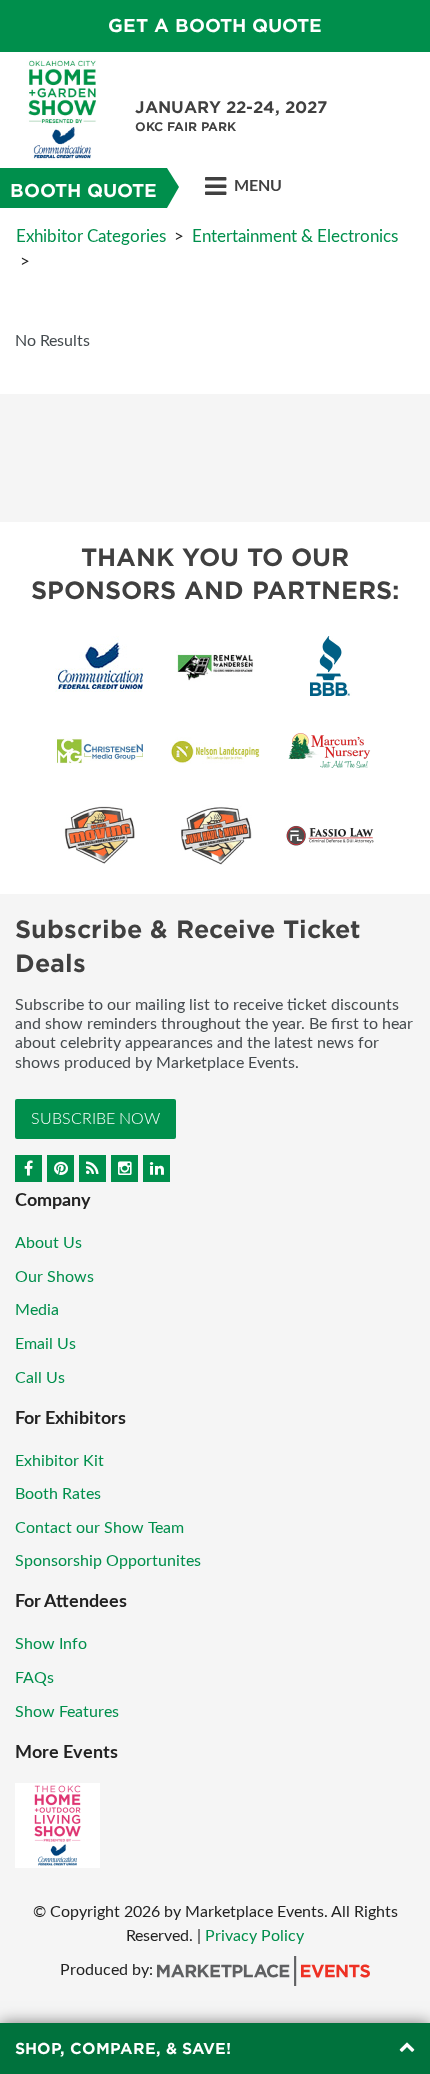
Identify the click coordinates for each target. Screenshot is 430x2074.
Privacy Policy (254, 1936)
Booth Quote (83, 190)
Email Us (45, 1344)
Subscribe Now (95, 1119)
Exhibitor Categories (91, 236)
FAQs (34, 1678)
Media (37, 1310)
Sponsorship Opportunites (108, 1561)
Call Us (40, 1378)
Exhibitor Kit (59, 1461)
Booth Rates (58, 1494)
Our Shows (54, 1277)
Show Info (51, 1644)
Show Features (67, 1712)
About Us (48, 1243)
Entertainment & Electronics (295, 236)
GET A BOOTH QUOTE (215, 25)
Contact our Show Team (99, 1528)
